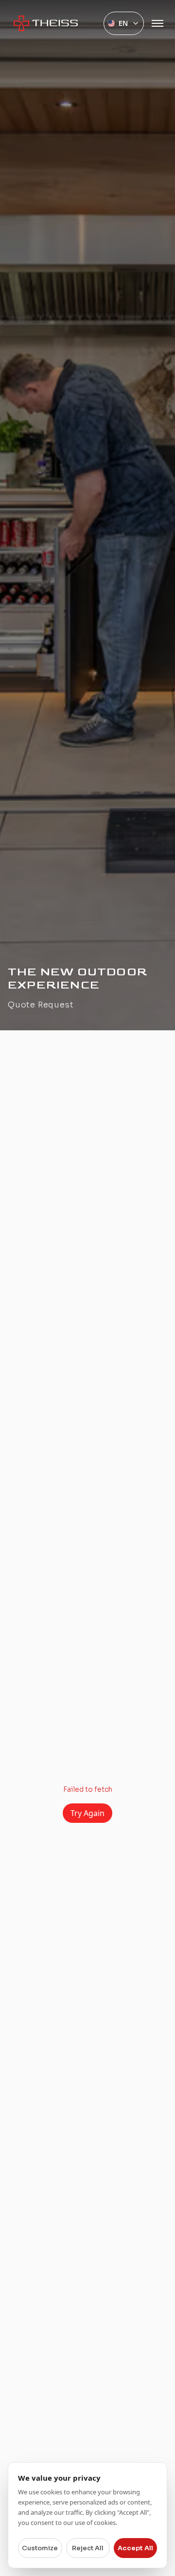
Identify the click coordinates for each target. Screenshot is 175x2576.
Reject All (88, 2548)
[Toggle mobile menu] (157, 23)
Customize (40, 2548)
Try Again (87, 1813)
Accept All (135, 2548)
